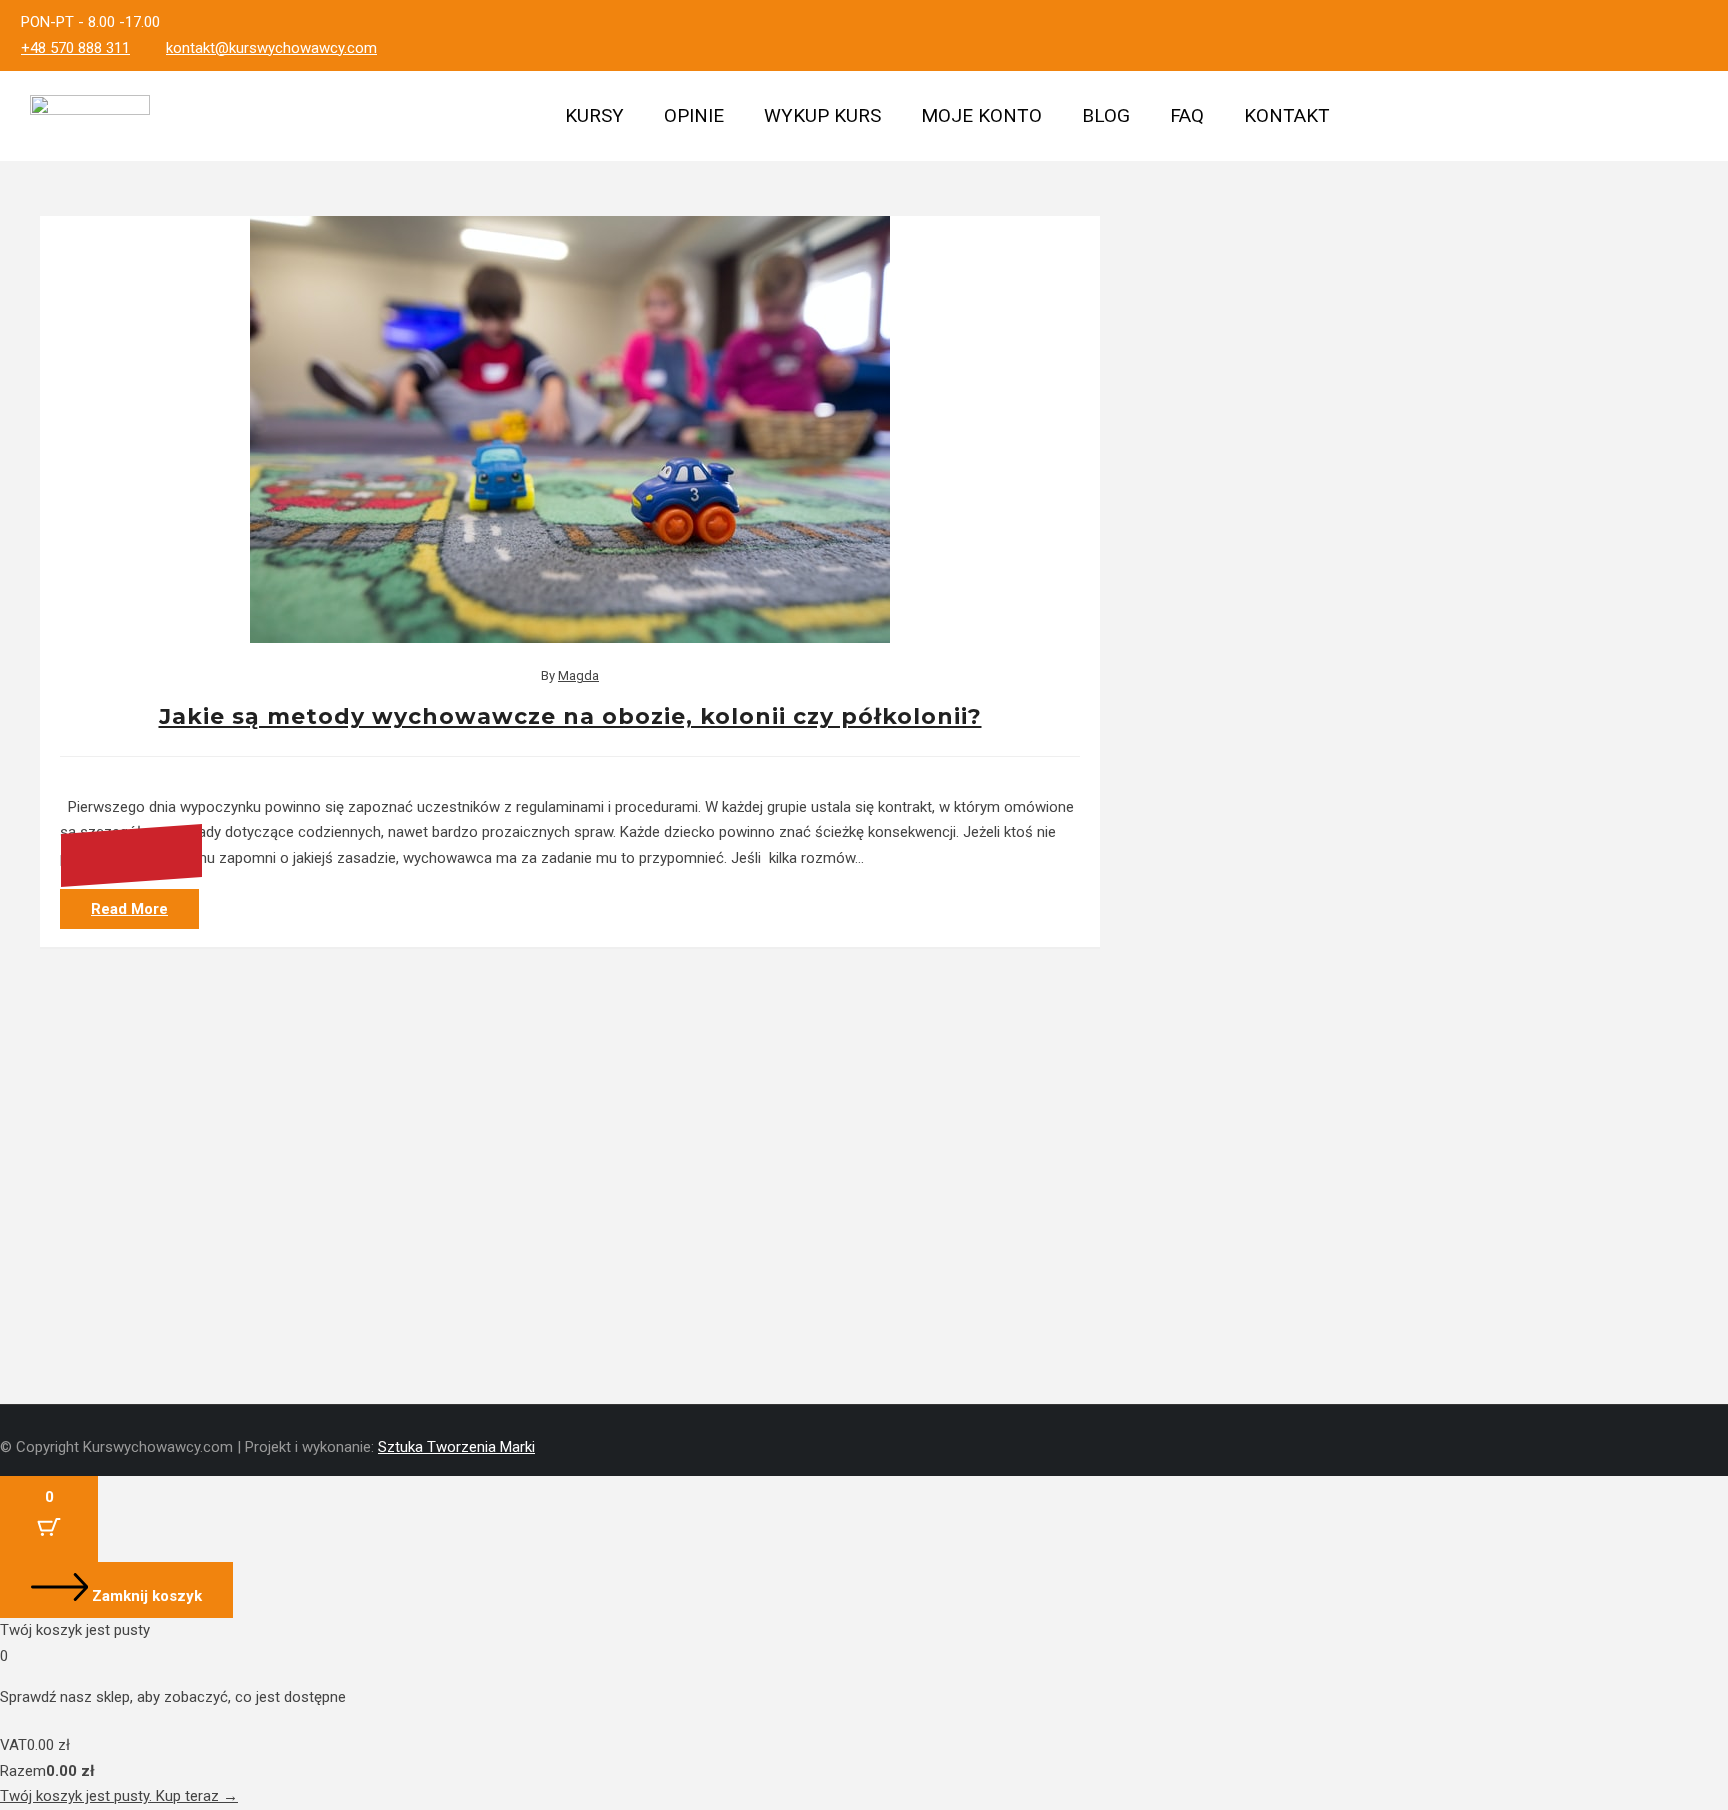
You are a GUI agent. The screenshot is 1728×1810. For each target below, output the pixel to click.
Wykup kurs (822, 115)
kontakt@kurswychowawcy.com (271, 48)
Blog (1106, 115)
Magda (578, 675)
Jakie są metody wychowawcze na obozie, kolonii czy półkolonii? (570, 716)
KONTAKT (1287, 115)
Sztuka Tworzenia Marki (456, 1447)
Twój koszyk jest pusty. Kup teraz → (119, 1796)
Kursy (594, 115)
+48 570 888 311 (75, 48)
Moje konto (981, 115)
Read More (129, 909)
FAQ (1187, 115)
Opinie (694, 115)
